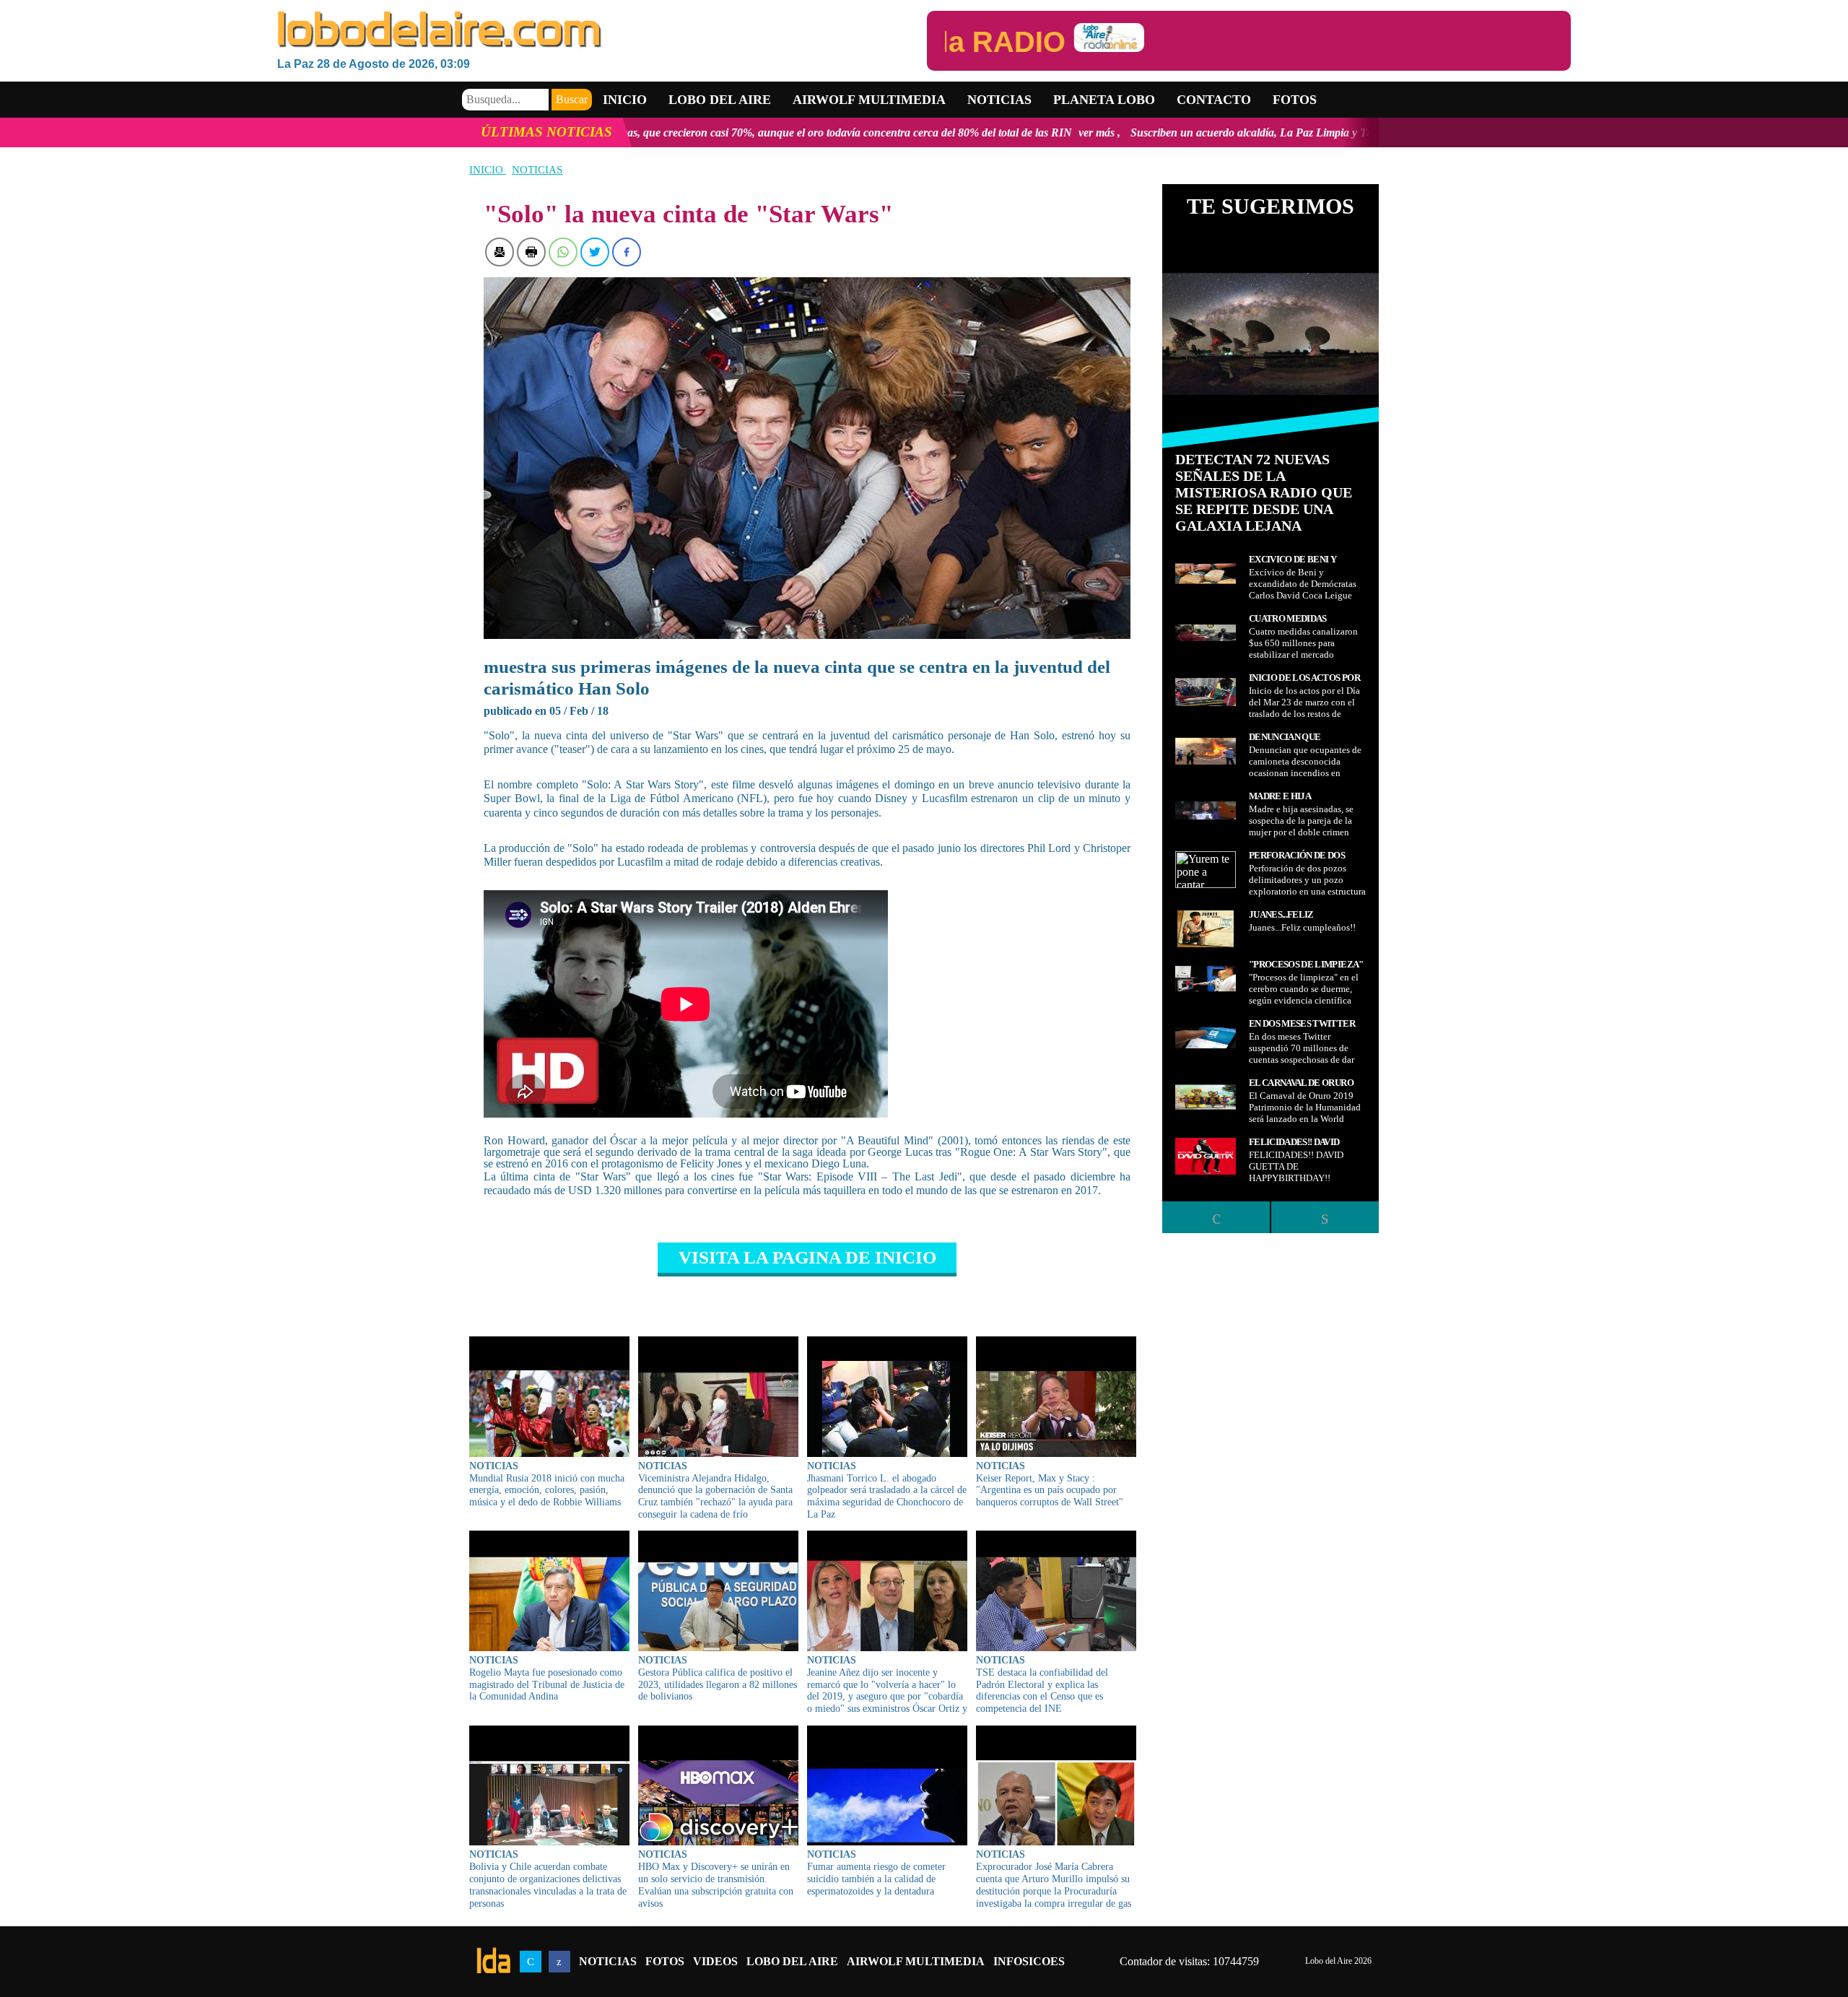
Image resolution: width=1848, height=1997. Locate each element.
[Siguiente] (1325, 1217)
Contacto (1214, 100)
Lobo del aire (720, 100)
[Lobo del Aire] (602, 31)
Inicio (625, 100)
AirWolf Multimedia (916, 1961)
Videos (715, 1961)
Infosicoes (1029, 1961)
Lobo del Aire (792, 1961)
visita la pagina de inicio (807, 1257)
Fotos (1295, 100)
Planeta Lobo (1104, 100)
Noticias (999, 100)
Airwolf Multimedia (869, 100)
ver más (885, 132)
